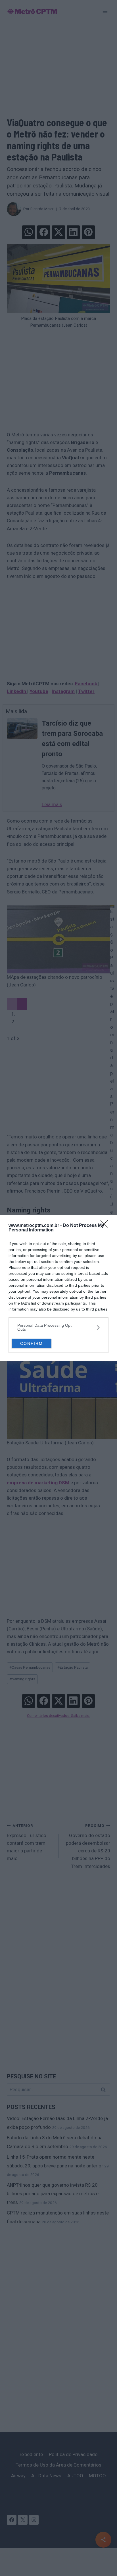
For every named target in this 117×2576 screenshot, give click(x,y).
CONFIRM (32, 1343)
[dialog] (58, 1288)
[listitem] (58, 1327)
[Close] (106, 1226)
